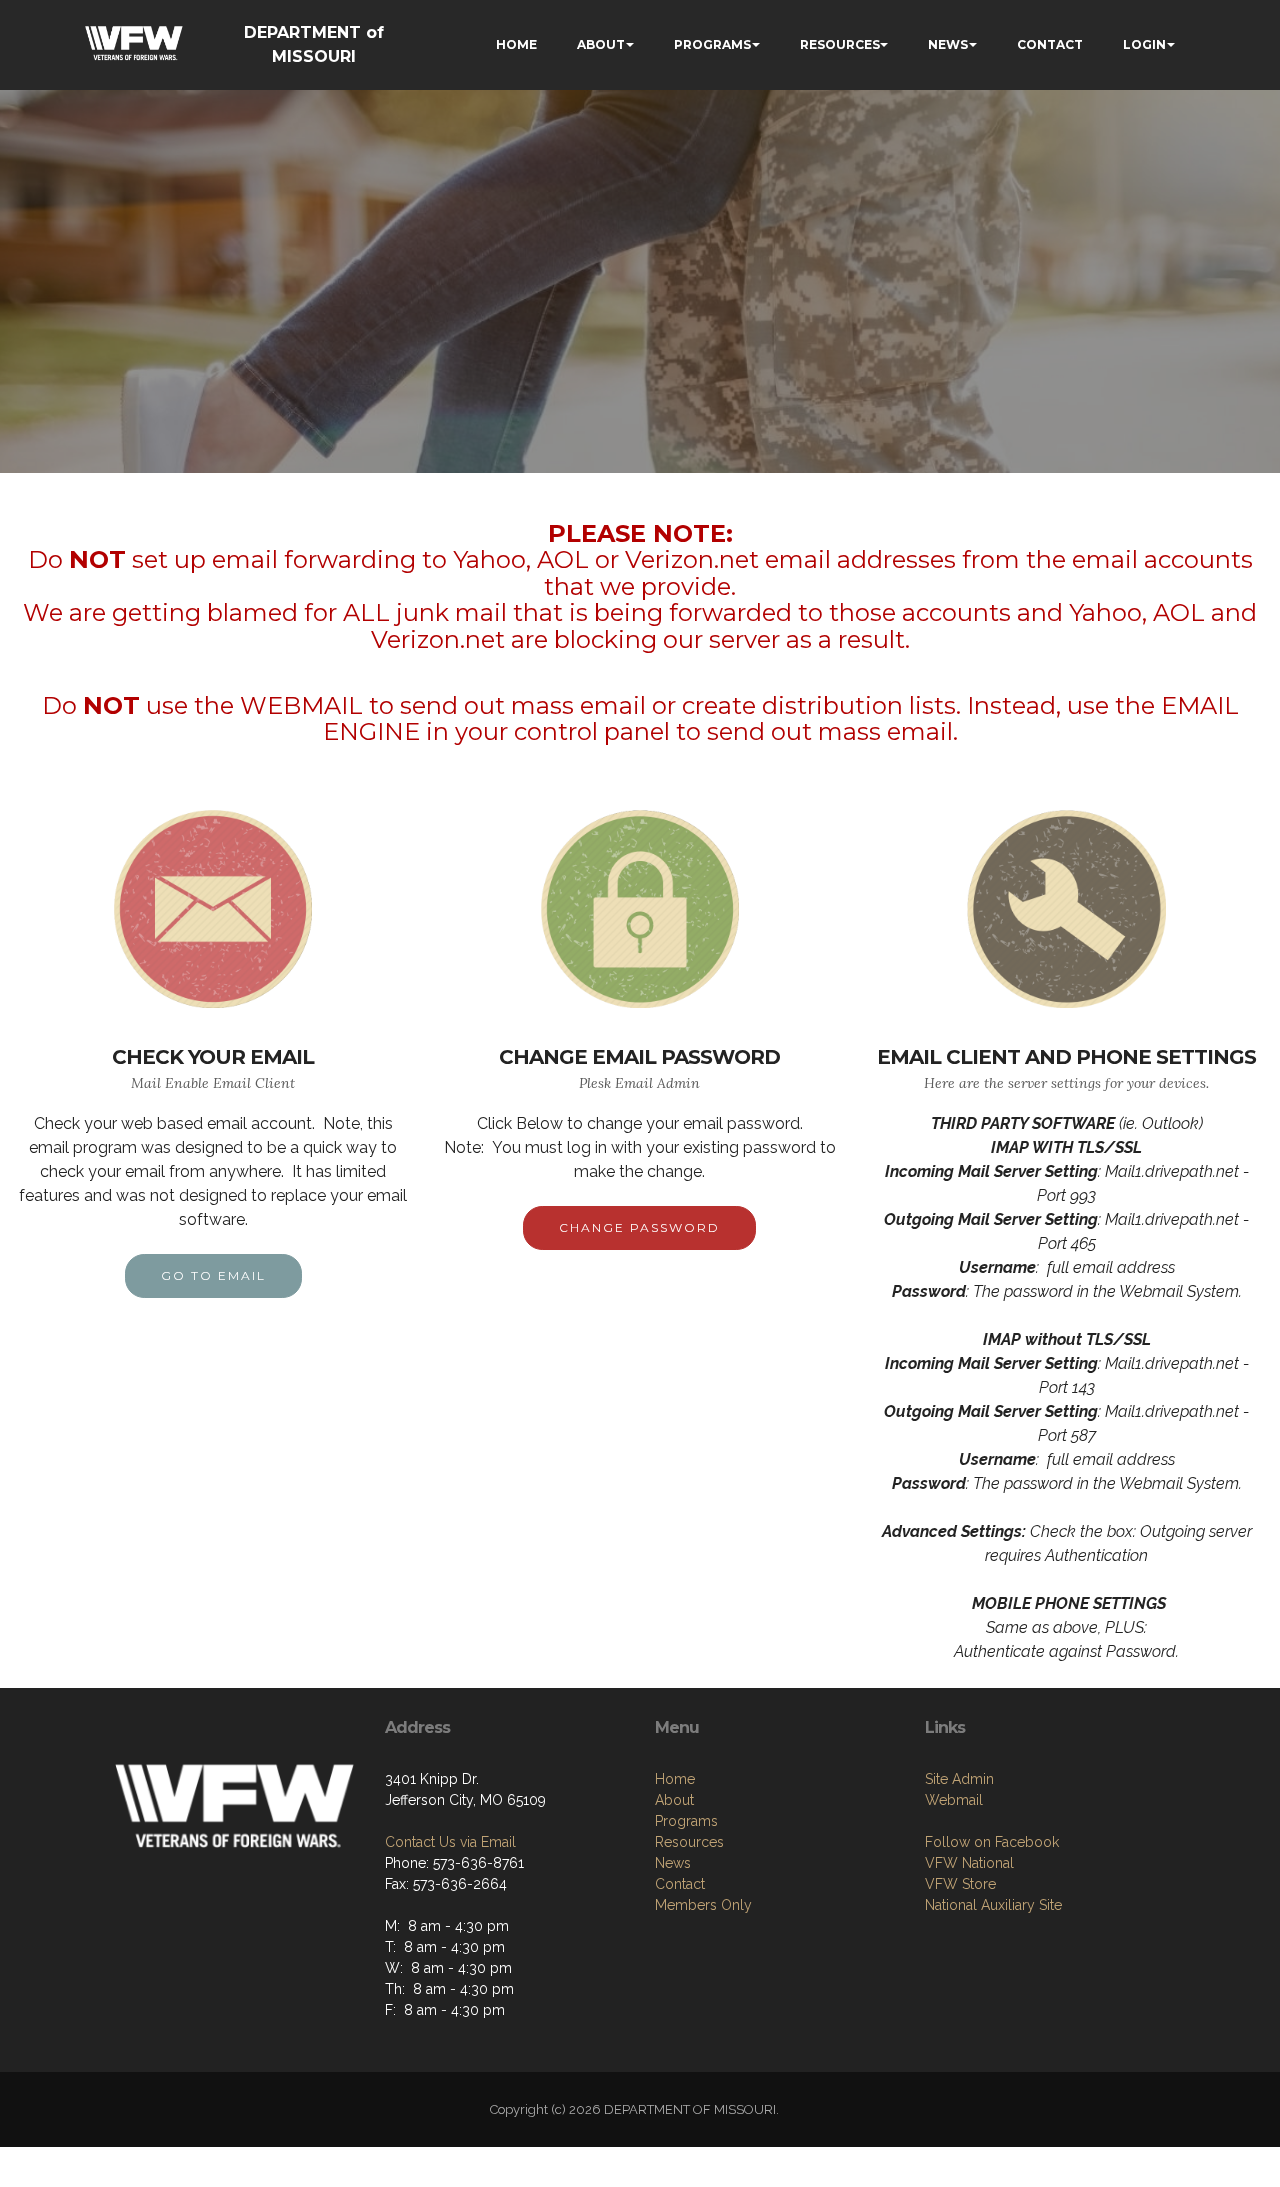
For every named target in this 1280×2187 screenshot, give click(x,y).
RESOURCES (840, 44)
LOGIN (1144, 44)
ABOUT (601, 44)
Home (675, 1779)
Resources (689, 1842)
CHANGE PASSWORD (639, 1227)
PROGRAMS (712, 44)
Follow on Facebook (992, 1842)
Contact (680, 1884)
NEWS (948, 44)
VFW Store (960, 1884)
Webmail (954, 1800)
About (674, 1800)
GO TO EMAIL (213, 1275)
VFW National (969, 1863)
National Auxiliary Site (993, 1905)
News (673, 1863)
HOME (516, 44)
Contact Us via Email (450, 1842)
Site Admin (959, 1779)
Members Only (703, 1905)
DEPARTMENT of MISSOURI (314, 44)
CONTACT (1050, 44)
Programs (686, 1821)
